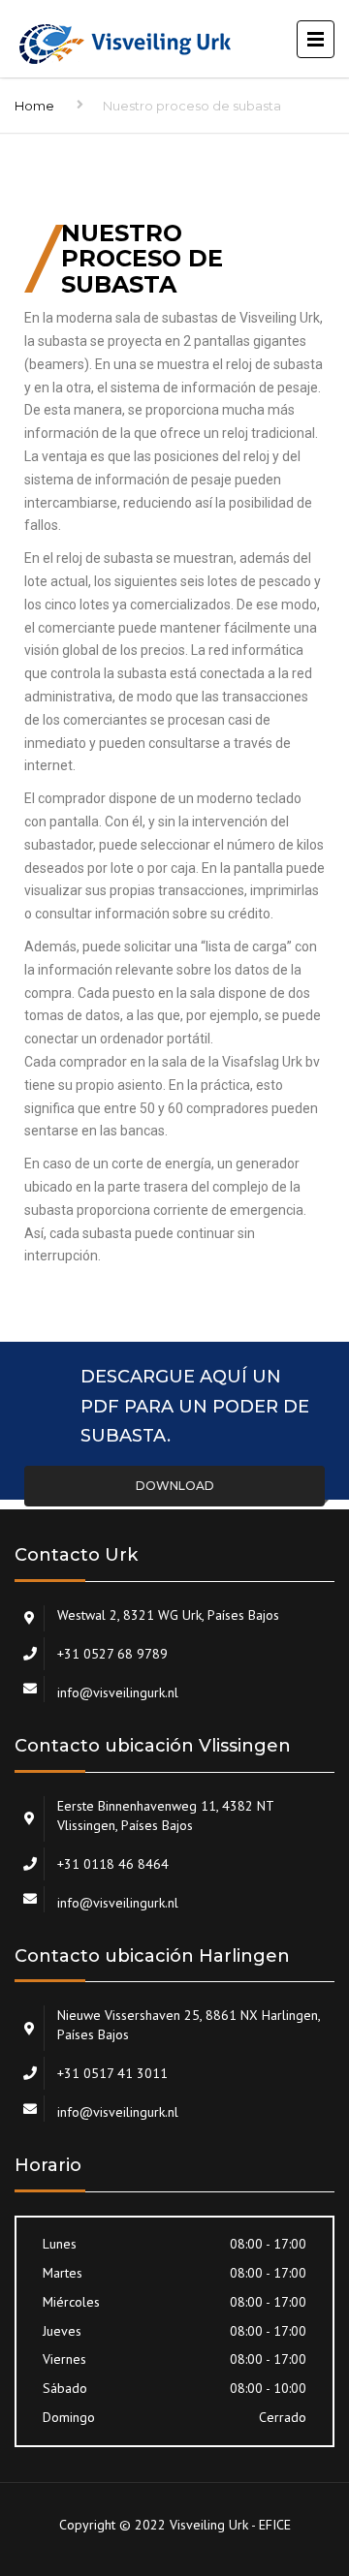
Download (175, 1486)
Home (34, 106)
